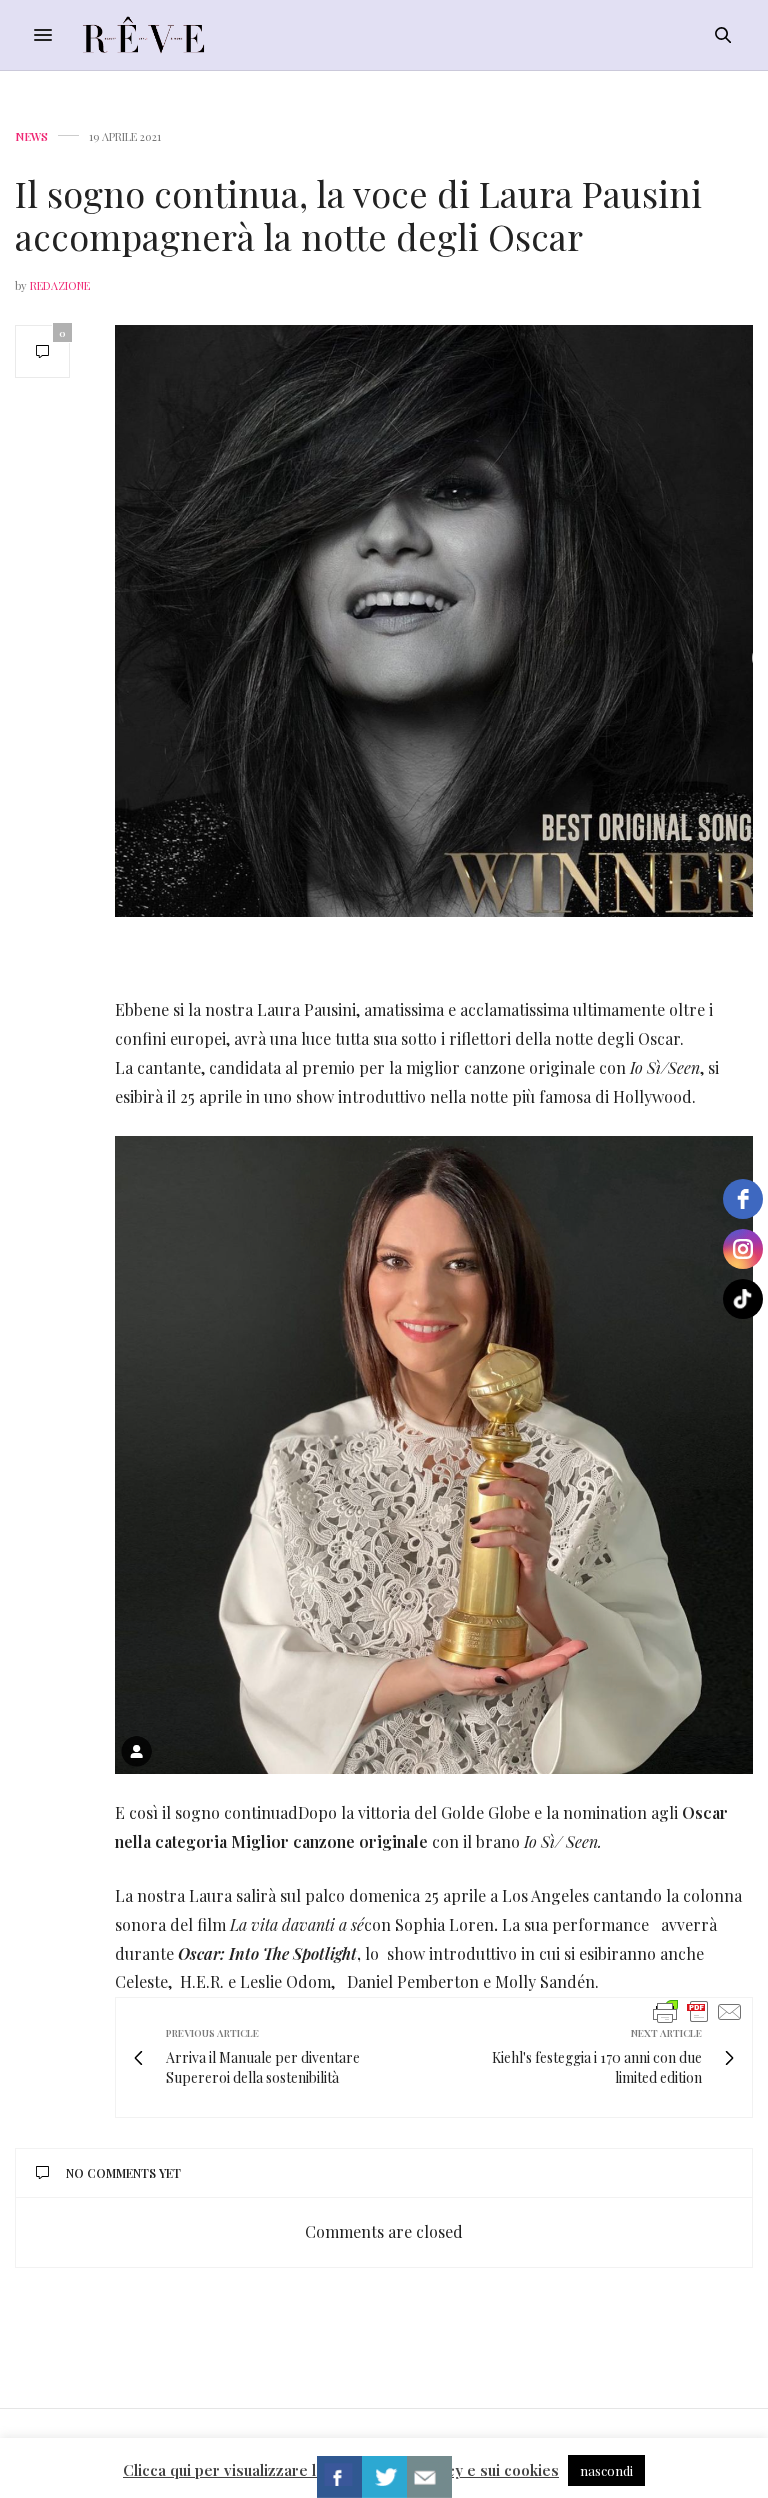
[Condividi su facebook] (339, 2477)
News (31, 136)
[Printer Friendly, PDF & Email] (698, 2010)
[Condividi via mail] (429, 2477)
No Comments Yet (123, 2173)
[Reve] (143, 35)
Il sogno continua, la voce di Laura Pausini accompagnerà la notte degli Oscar (358, 214)
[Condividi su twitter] (384, 2477)
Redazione (60, 285)
